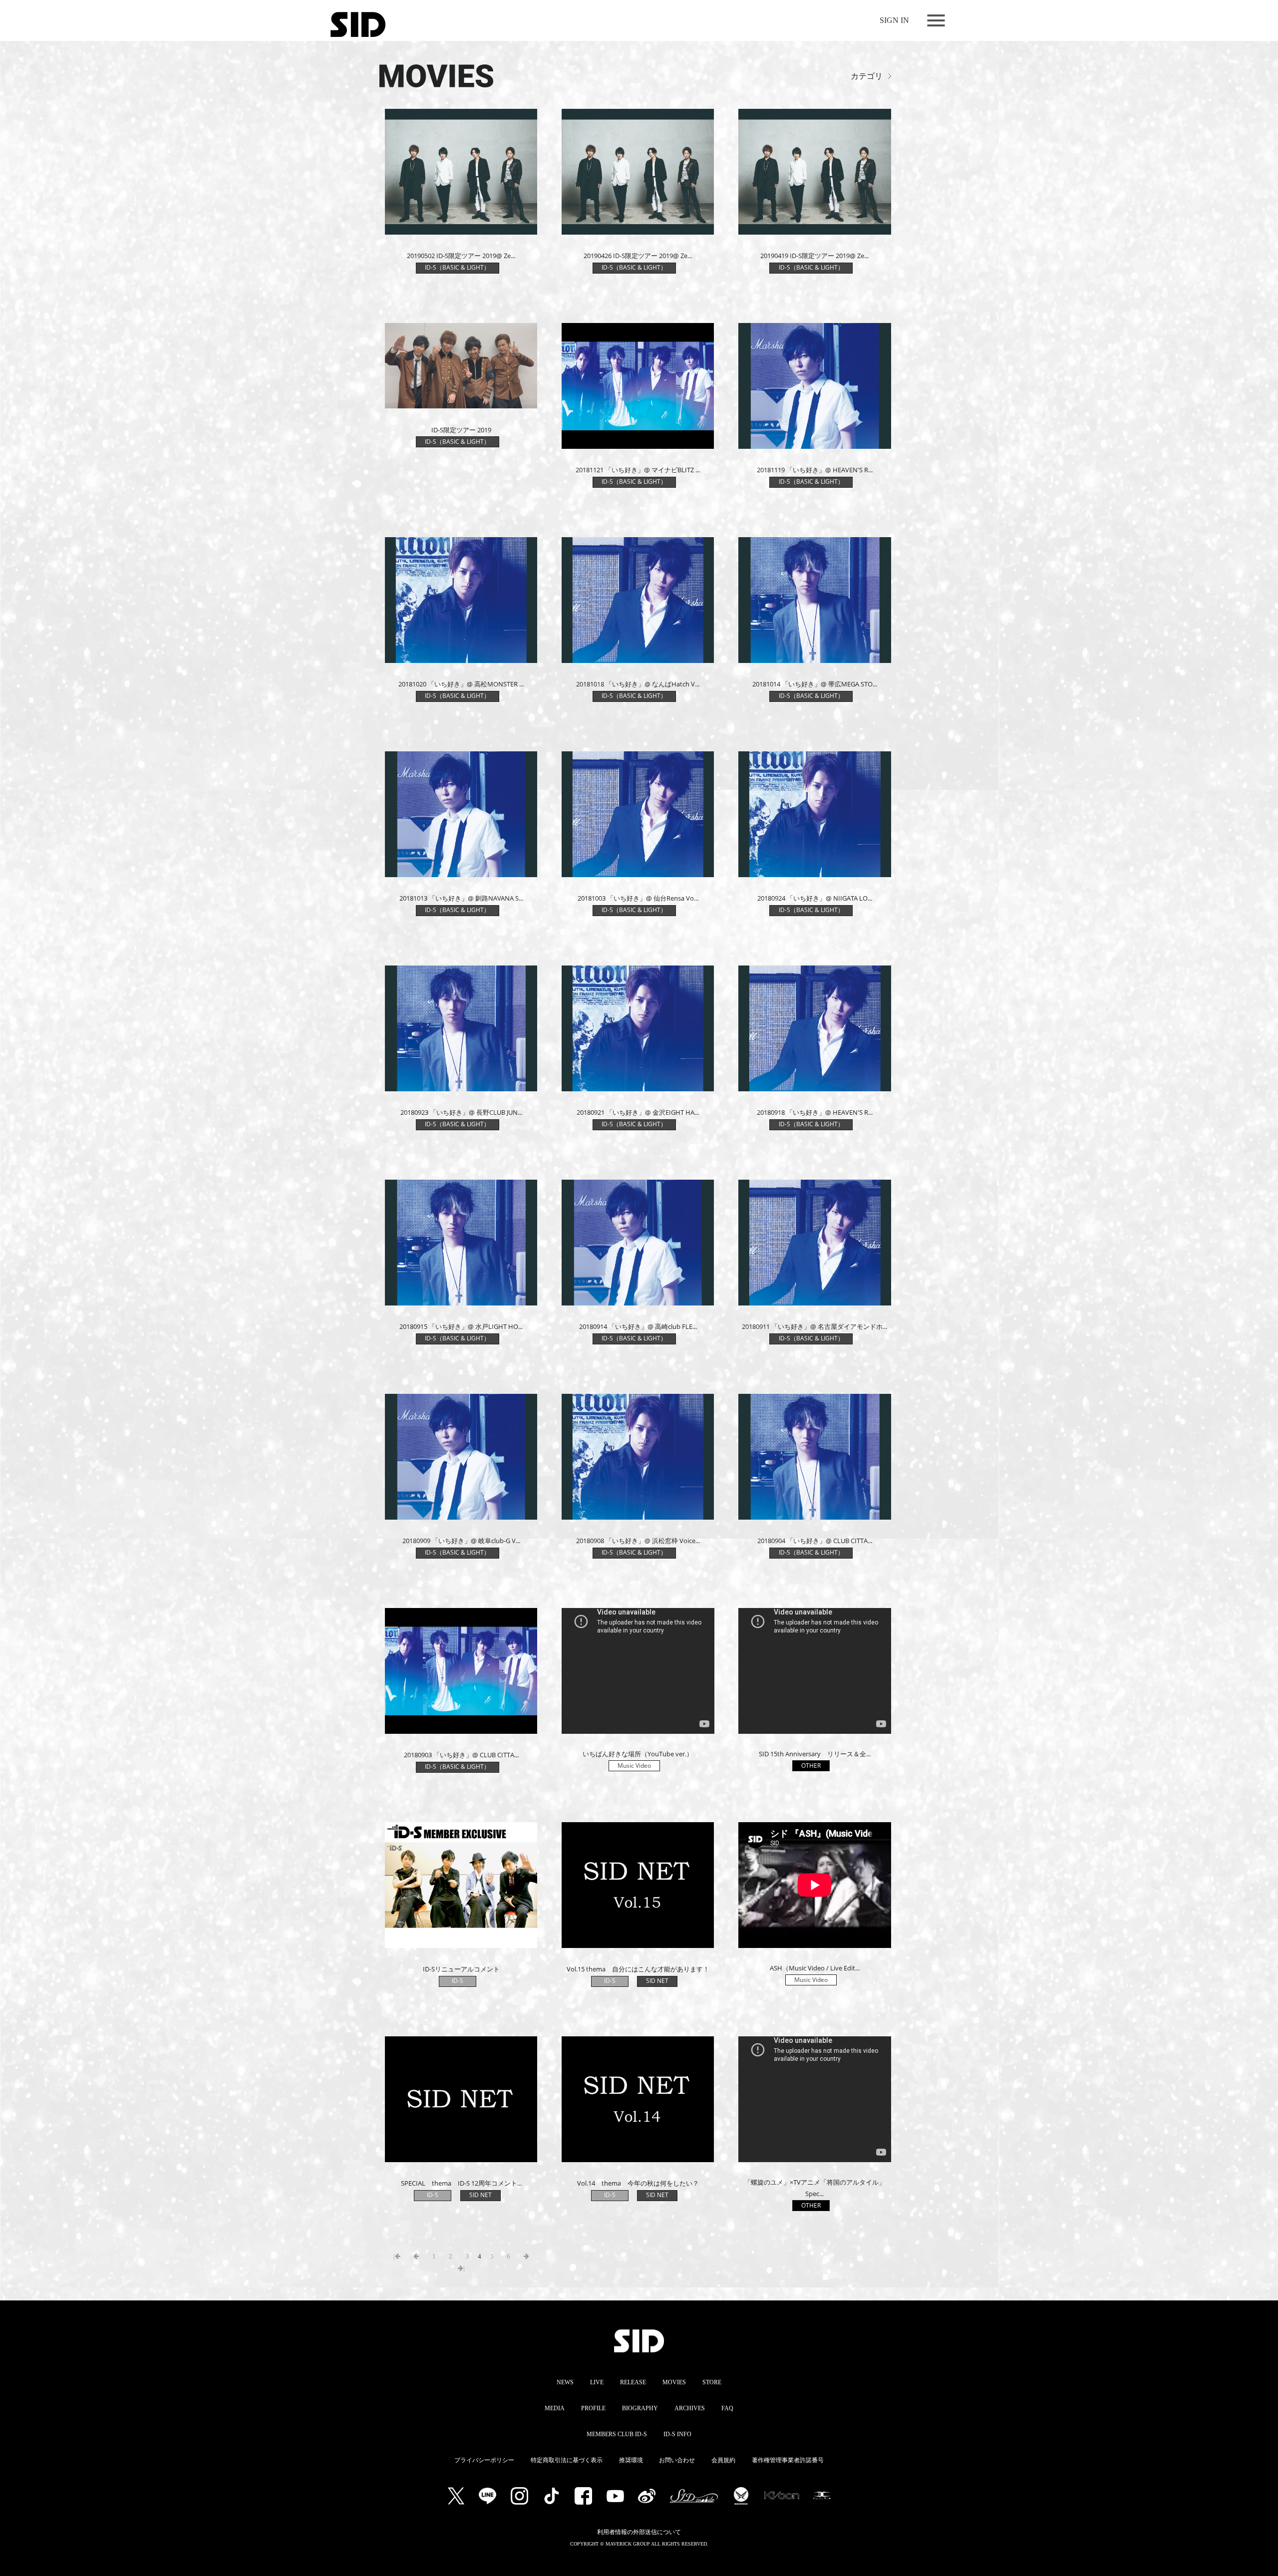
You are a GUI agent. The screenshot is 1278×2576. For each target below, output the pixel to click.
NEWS (565, 2382)
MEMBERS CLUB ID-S (617, 2434)
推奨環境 (631, 2460)
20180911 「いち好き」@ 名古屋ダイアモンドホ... (814, 1326)
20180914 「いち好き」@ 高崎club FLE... (638, 1326)
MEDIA (555, 2408)
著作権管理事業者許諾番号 (788, 2460)
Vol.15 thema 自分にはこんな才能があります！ (638, 1969)
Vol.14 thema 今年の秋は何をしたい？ (638, 2183)
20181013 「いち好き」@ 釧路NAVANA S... (461, 898)
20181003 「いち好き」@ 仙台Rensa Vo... (638, 898)
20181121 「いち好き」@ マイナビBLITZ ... (638, 470)
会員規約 (723, 2460)
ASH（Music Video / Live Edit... (815, 1968)
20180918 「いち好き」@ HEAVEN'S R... (815, 1112)
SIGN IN (894, 20)
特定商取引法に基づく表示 (567, 2460)
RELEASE (633, 2382)
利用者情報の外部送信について (639, 2532)
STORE (712, 2382)
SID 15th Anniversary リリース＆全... (815, 1754)
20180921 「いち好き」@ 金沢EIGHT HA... (638, 1112)
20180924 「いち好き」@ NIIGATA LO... (815, 898)
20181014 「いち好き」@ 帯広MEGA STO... (815, 684)
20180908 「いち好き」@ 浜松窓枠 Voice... (638, 1541)
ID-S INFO (677, 2434)
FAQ (727, 2408)
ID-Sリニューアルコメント (461, 1969)
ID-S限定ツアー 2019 (461, 430)
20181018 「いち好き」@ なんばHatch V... (638, 684)
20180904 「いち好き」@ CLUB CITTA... (815, 1541)
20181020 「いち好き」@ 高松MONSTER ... (461, 684)
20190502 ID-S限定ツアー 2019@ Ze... (461, 256)
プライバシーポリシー (484, 2460)
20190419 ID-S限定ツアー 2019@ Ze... (814, 256)
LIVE (597, 2382)
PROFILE (593, 2408)
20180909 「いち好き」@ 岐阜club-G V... (461, 1541)
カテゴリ (867, 76)
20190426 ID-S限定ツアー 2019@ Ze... (638, 256)
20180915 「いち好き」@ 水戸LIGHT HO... (461, 1326)
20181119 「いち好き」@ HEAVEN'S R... (815, 470)
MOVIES (674, 2382)
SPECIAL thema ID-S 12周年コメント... (461, 2183)
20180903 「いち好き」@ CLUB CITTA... (461, 1755)
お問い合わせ (677, 2460)
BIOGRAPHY (640, 2408)
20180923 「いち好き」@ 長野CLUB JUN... (461, 1112)
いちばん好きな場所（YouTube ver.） (638, 1754)
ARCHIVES (690, 2408)
